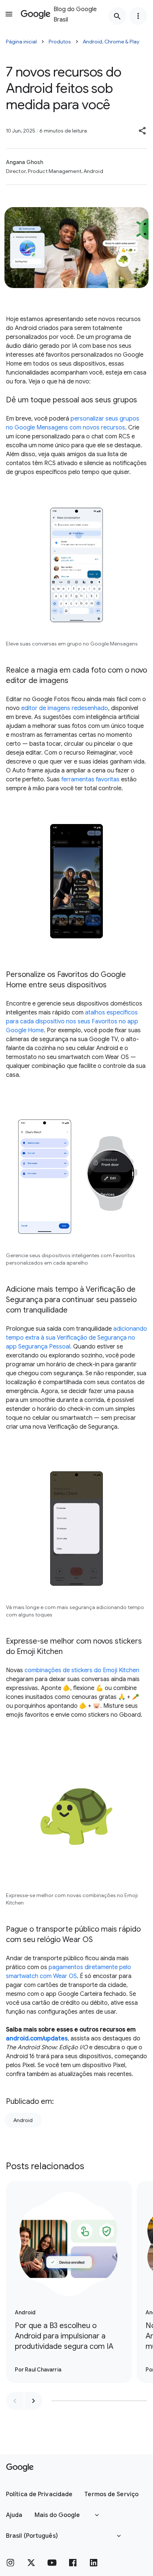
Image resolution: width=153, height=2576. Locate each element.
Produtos (60, 42)
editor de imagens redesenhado (65, 708)
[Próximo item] (33, 2401)
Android (23, 2120)
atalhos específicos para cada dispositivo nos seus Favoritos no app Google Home (72, 1021)
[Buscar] (117, 16)
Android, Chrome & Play (111, 42)
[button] (143, 131)
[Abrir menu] (9, 14)
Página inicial (21, 42)
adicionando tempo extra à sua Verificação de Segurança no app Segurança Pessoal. (76, 1338)
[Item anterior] (15, 2401)
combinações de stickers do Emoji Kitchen (82, 1670)
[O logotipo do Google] (20, 2468)
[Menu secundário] (138, 16)
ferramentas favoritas (90, 779)
